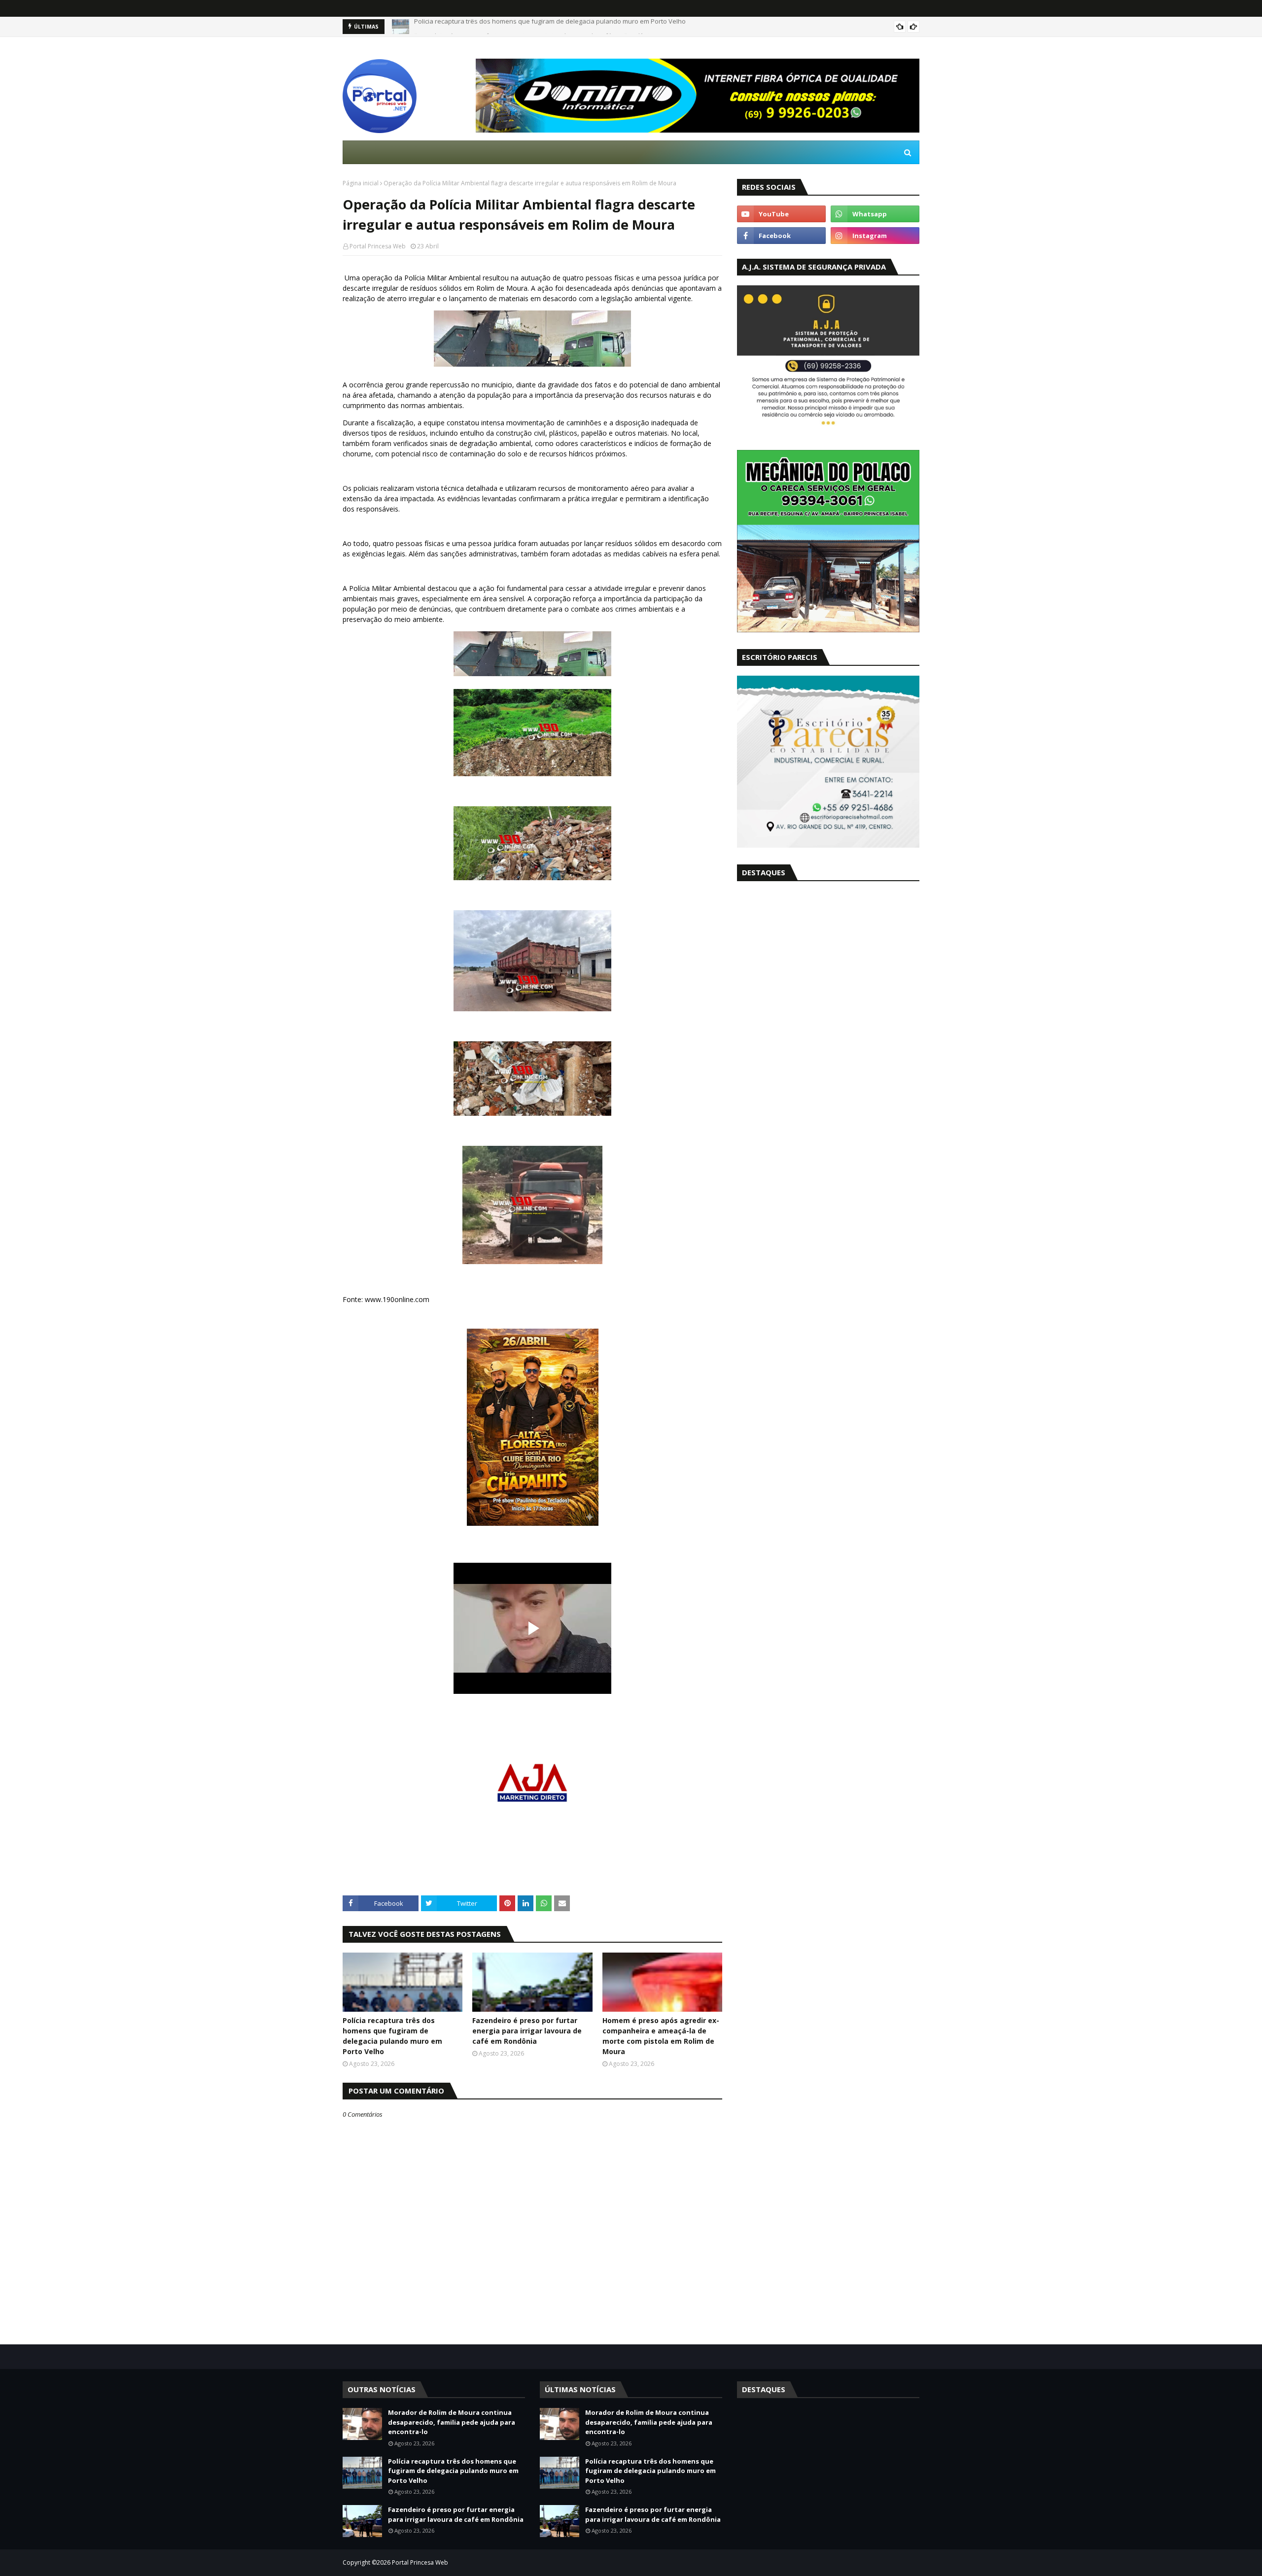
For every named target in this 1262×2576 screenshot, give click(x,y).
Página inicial (361, 183)
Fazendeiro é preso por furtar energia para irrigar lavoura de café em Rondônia (534, 27)
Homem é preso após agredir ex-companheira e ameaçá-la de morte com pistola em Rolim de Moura (661, 2036)
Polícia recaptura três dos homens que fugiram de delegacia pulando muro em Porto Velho (392, 2036)
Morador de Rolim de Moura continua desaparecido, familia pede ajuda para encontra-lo (452, 2422)
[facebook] (781, 236)
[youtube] (781, 214)
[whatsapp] (875, 214)
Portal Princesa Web (378, 246)
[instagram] (875, 236)
